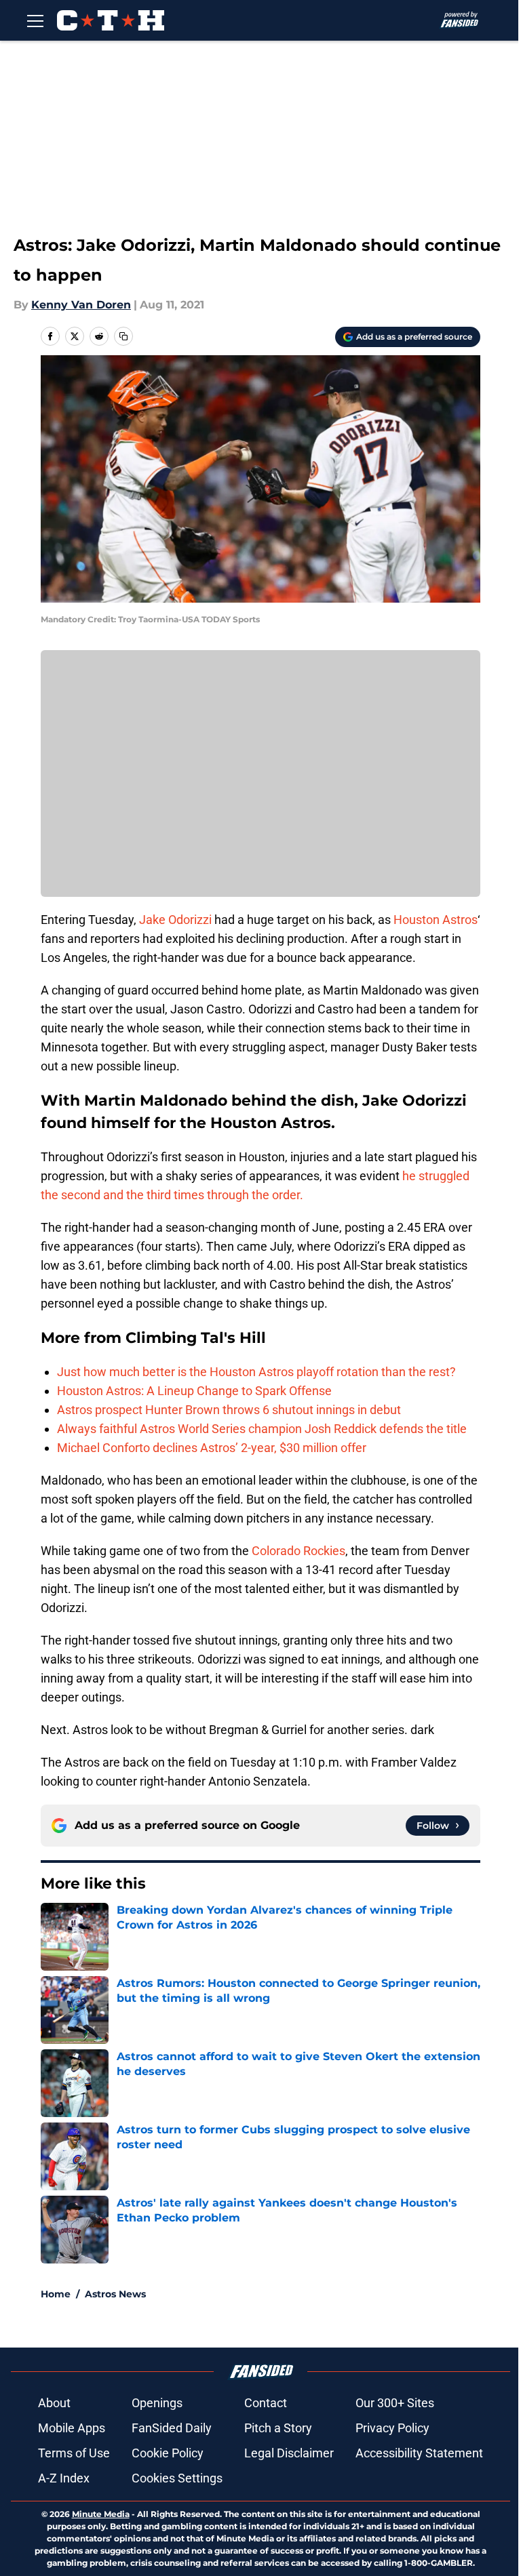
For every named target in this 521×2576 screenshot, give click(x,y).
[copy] (123, 336)
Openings (157, 2403)
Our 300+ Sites (395, 2403)
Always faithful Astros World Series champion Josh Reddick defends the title (262, 1429)
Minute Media (101, 2514)
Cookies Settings (177, 2478)
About (54, 2403)
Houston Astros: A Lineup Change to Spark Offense (194, 1391)
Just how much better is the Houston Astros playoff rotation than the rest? (256, 1372)
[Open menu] (35, 20)
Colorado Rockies (298, 1551)
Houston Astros (436, 920)
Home (56, 2294)
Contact (266, 2403)
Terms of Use (74, 2453)
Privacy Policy (392, 2428)
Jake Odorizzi (175, 920)
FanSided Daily (172, 2428)
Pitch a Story (278, 2428)
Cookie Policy (168, 2453)
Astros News (115, 2294)
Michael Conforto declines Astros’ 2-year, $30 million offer (212, 1448)
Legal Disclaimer (289, 2453)
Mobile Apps (72, 2428)
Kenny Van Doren (81, 305)
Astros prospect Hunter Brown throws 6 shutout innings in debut (229, 1410)
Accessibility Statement (419, 2453)
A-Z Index (64, 2478)
